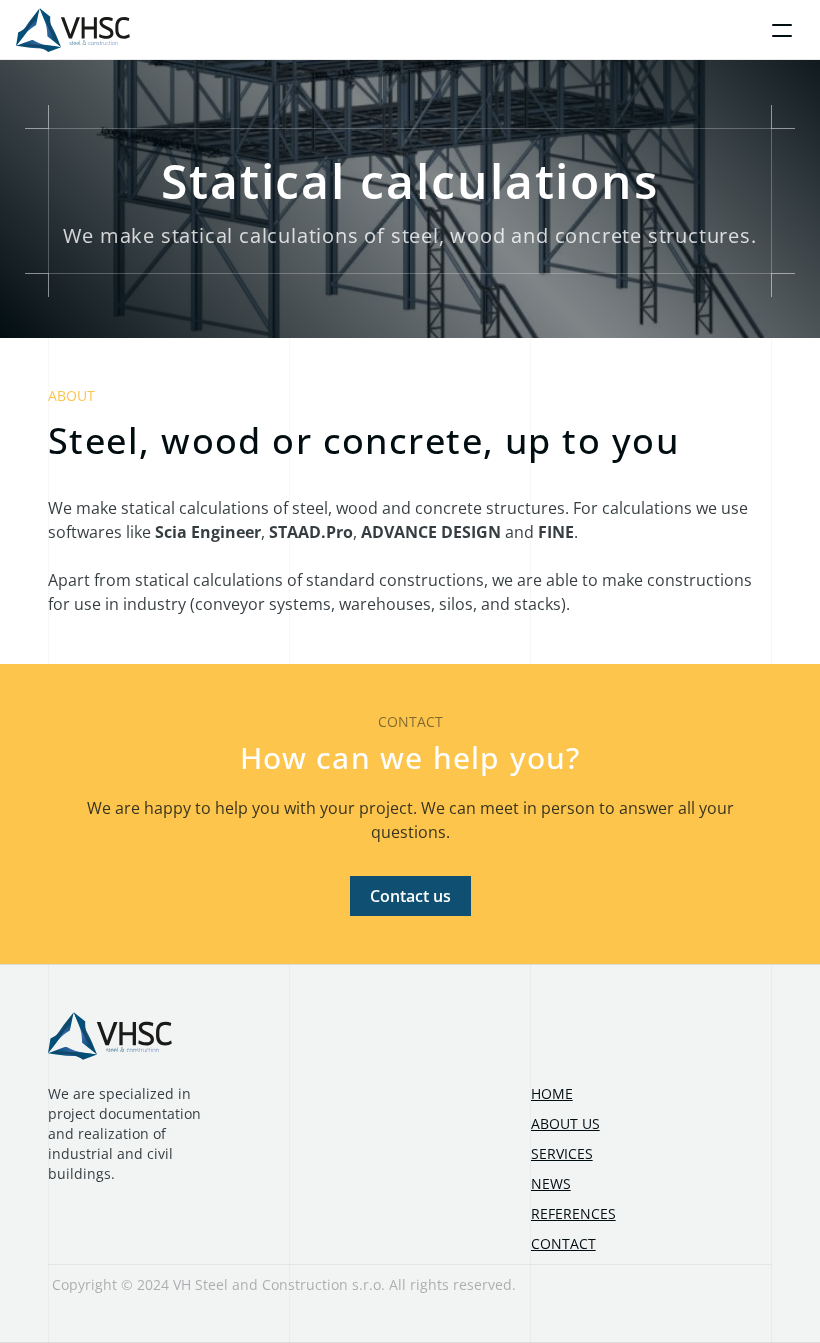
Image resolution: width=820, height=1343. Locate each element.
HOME (552, 1093)
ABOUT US (565, 1123)
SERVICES (562, 1153)
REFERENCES (573, 1213)
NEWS (551, 1183)
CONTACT (563, 1243)
